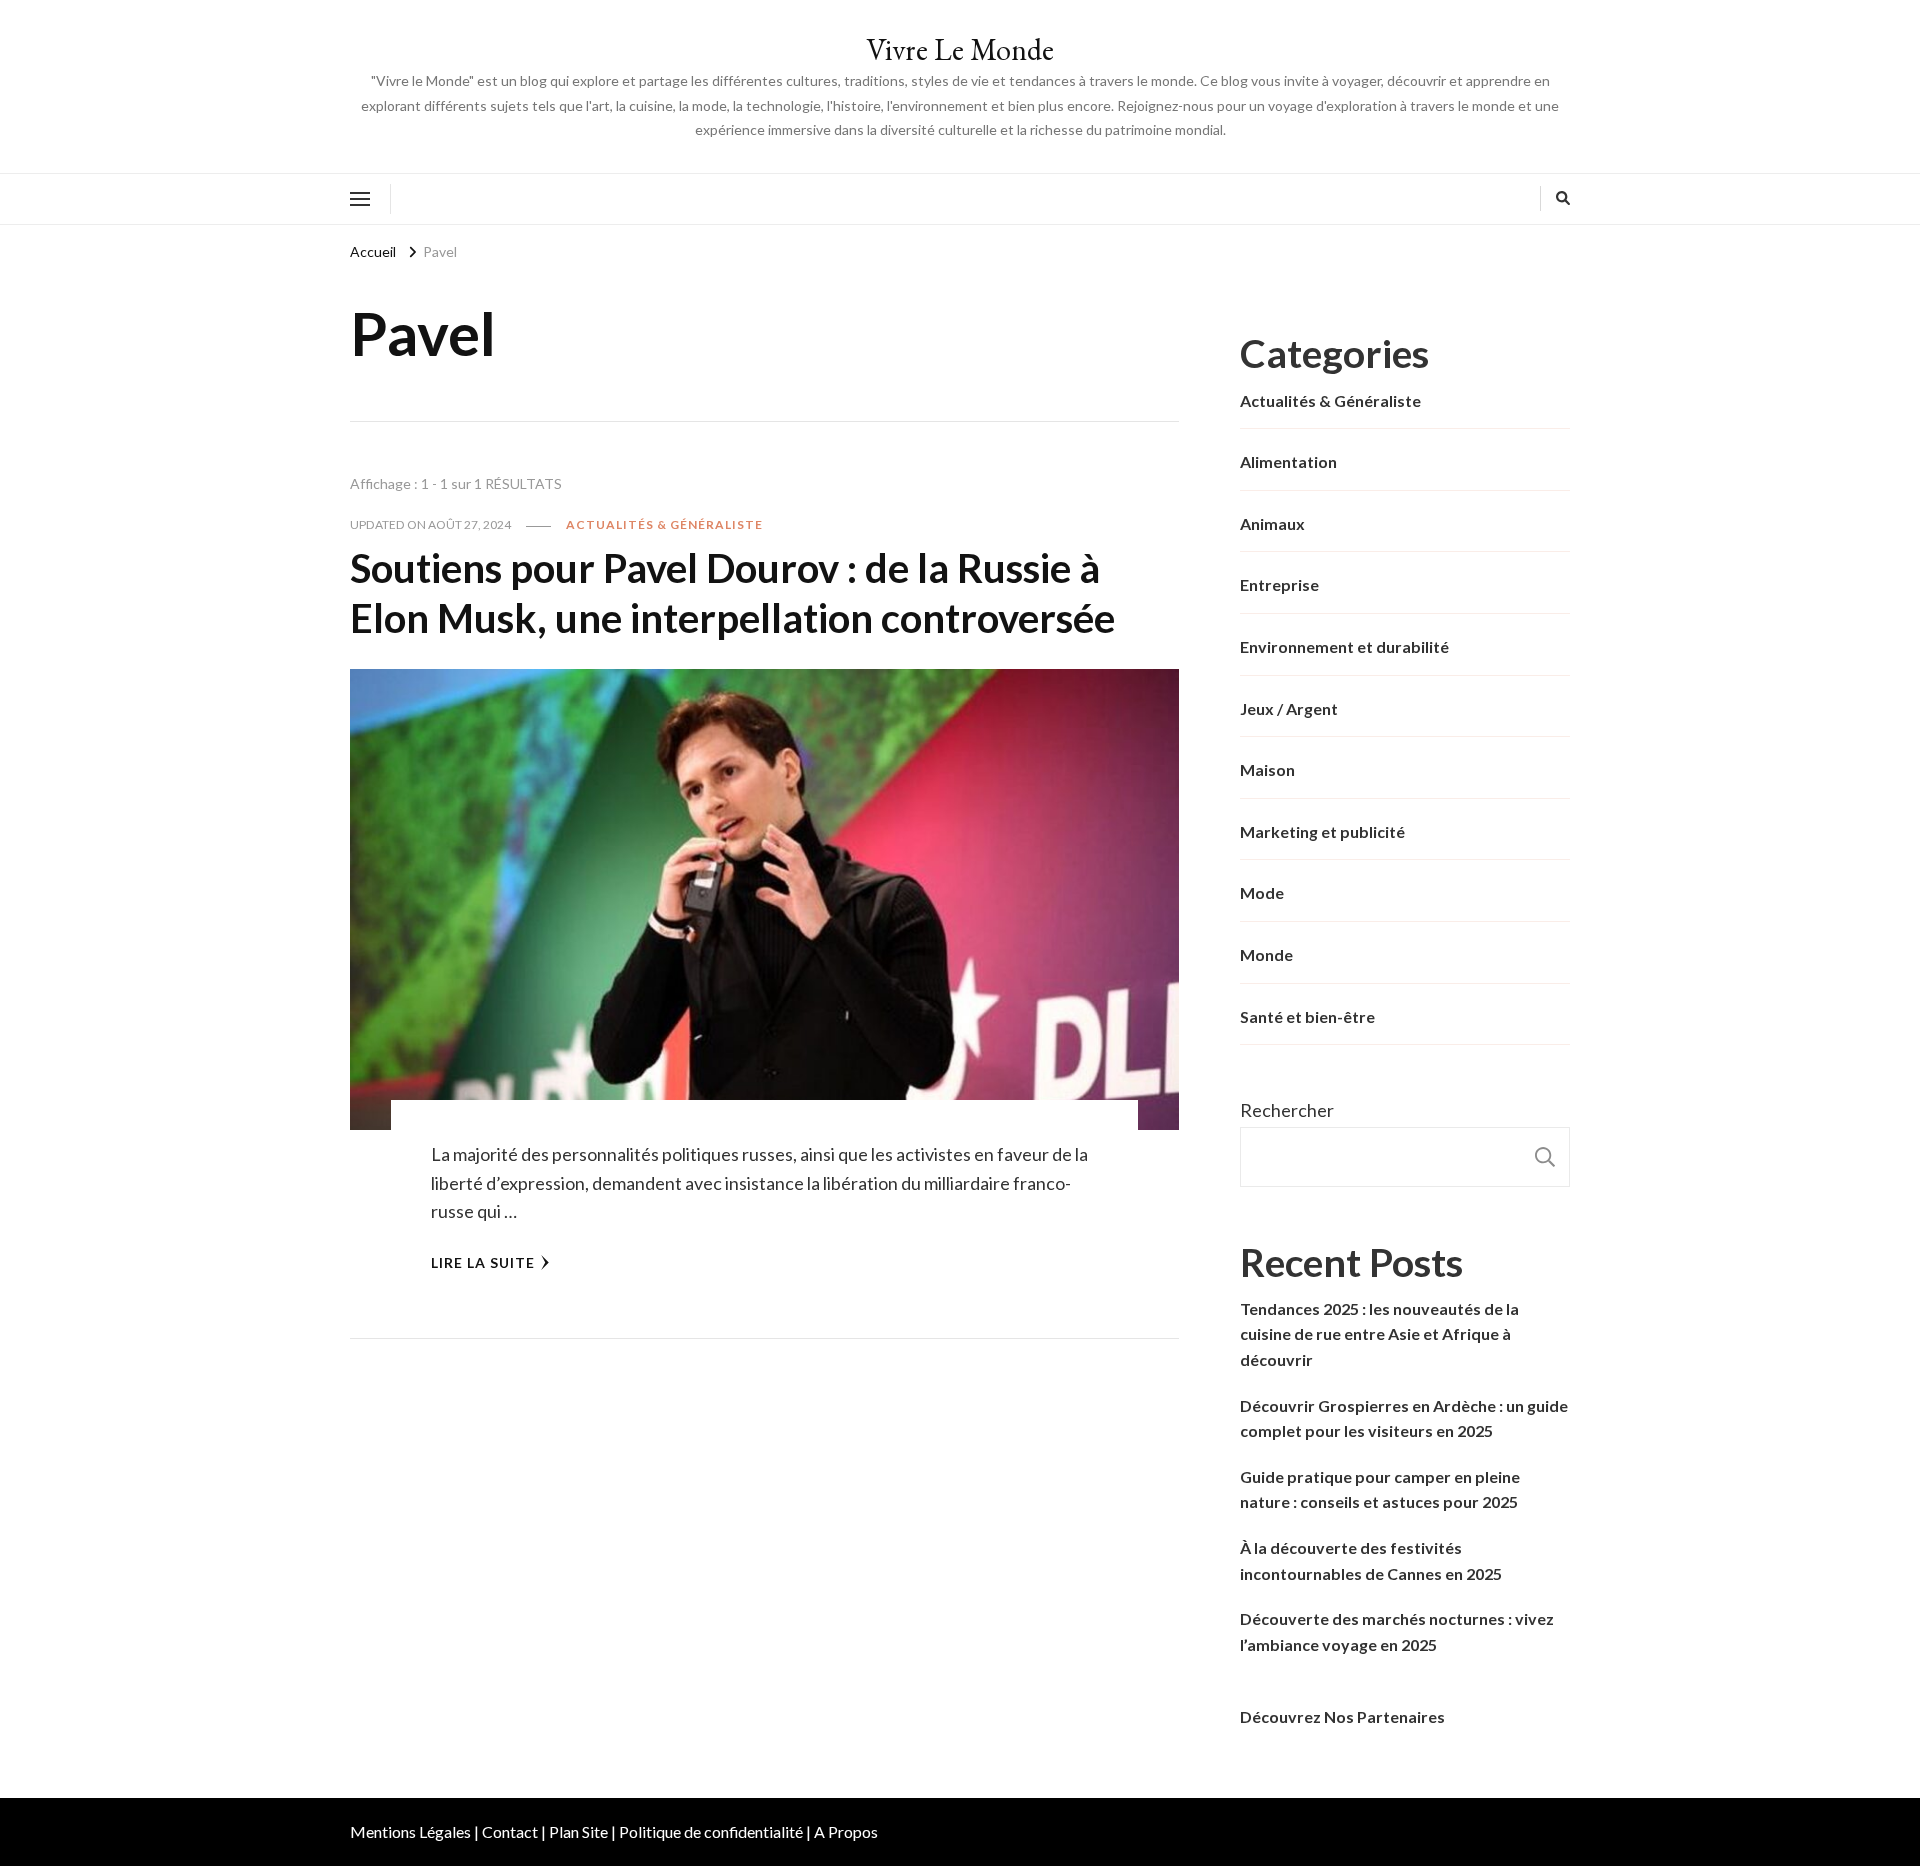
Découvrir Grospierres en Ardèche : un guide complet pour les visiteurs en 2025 (1404, 1418)
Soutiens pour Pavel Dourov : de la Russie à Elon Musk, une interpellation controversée (732, 593)
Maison (1267, 769)
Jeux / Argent (1289, 708)
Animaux (1272, 523)
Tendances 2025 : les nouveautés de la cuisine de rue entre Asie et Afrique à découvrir (1379, 1334)
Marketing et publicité (1322, 831)
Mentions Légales (410, 1831)
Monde (1266, 954)
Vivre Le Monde (960, 49)
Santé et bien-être (1307, 1016)
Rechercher (1287, 1110)
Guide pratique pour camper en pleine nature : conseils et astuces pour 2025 (1380, 1489)
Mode (1262, 892)
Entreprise (1279, 584)
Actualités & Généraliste (664, 524)
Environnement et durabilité (1344, 646)
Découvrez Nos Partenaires (1342, 1716)
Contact (510, 1831)
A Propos (846, 1831)
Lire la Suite (483, 1262)
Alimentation (1288, 461)
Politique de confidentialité (711, 1831)
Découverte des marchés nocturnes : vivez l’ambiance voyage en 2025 (1397, 1631)
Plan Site (578, 1831)
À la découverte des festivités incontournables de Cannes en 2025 (1371, 1560)
